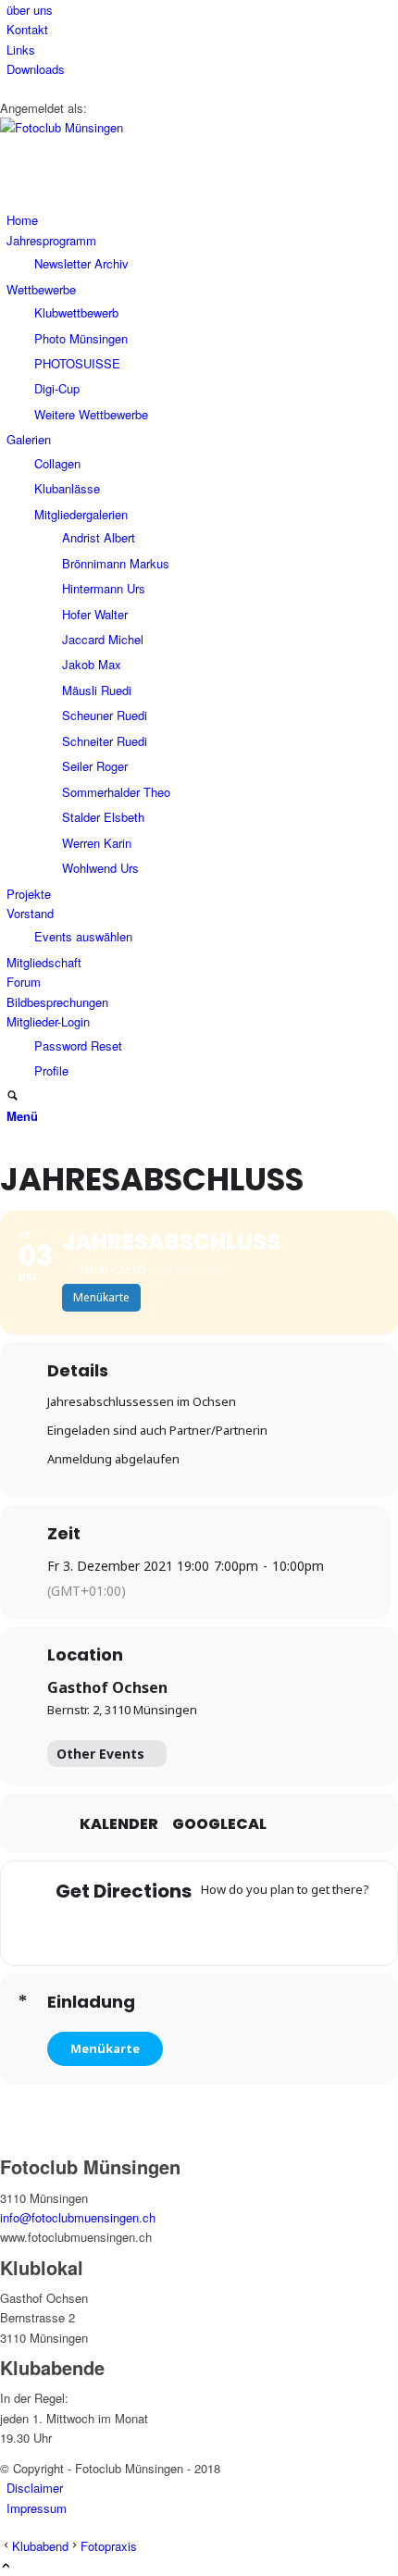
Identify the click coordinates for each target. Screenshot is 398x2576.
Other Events (100, 1754)
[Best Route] (127, 1929)
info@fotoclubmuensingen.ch (78, 2217)
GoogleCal (219, 1824)
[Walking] (235, 1929)
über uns (30, 10)
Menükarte (105, 2048)
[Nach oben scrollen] (6, 2566)
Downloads (36, 69)
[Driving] (163, 1929)
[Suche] (12, 1096)
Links (21, 50)
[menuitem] (202, 10)
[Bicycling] (271, 1929)
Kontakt (27, 29)
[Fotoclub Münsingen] (139, 127)
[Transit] (199, 1929)
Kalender (119, 1824)
